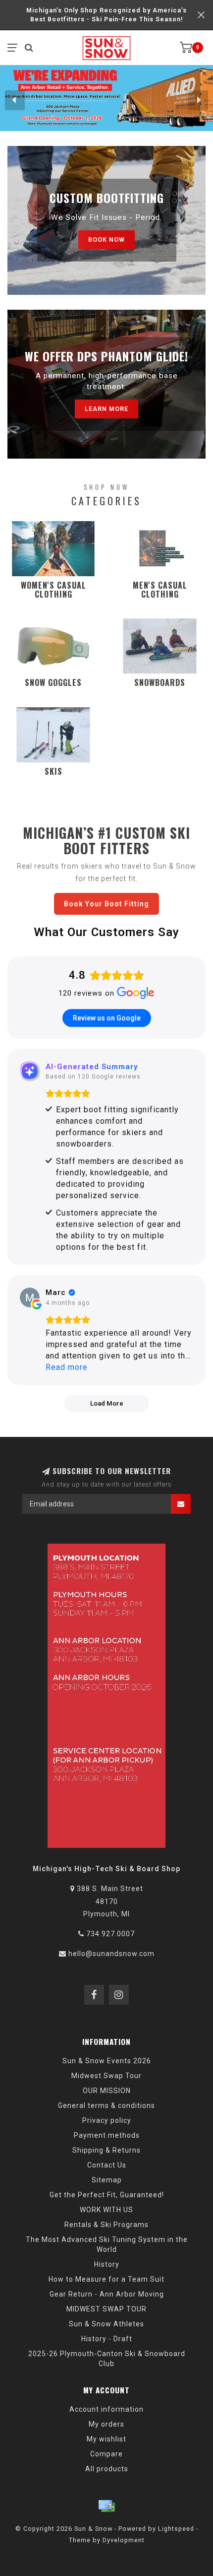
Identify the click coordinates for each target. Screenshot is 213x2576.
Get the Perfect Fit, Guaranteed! (107, 2195)
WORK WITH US (106, 2210)
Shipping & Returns (106, 2150)
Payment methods (107, 2135)
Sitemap (107, 2180)
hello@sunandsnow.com (111, 1954)
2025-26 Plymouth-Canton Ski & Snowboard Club (107, 2359)
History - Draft (107, 2339)
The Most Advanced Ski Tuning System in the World (107, 2244)
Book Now (106, 239)
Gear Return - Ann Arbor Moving (107, 2294)
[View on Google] (30, 1297)
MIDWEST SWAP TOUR (106, 2309)
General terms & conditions (106, 2105)
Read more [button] (67, 1367)
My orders (106, 2424)
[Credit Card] (106, 2506)
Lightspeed (176, 2529)
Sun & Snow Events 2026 (107, 2061)
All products (107, 2469)
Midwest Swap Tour (106, 2076)
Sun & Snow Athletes (106, 2324)
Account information (106, 2409)
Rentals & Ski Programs (106, 2225)
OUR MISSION (107, 2091)
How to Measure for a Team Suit (106, 2279)
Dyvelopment (124, 2540)
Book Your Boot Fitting (106, 904)
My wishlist (106, 2439)
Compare (106, 2454)
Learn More (106, 409)
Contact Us (107, 2165)
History (107, 2264)
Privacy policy (107, 2120)
